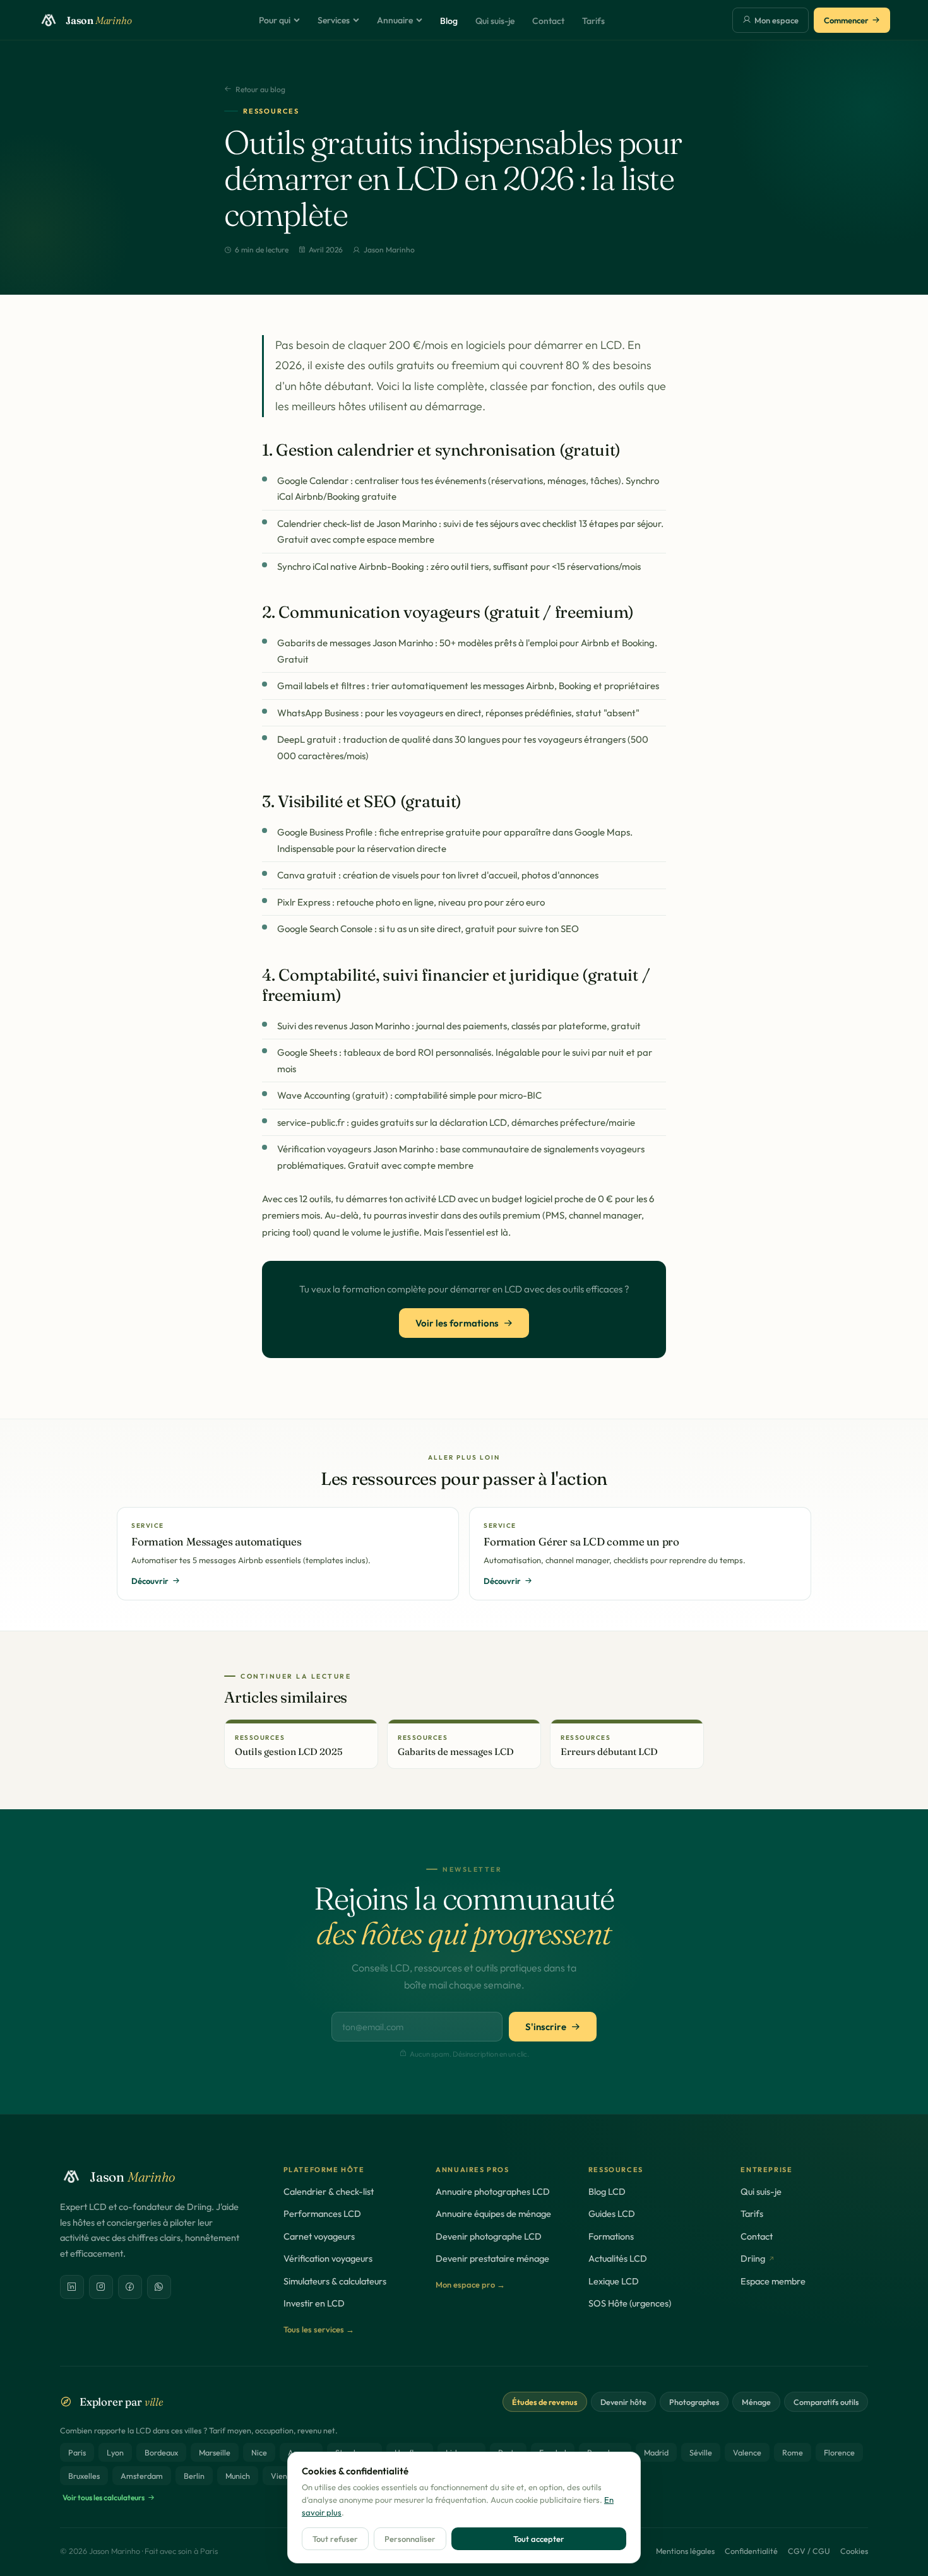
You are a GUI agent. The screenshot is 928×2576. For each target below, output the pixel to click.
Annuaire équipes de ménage (493, 2213)
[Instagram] (101, 2287)
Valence (747, 2452)
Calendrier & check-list (329, 2191)
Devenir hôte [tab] (623, 2402)
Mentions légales (685, 2551)
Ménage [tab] (756, 2402)
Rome (793, 2452)
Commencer (846, 20)
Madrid (656, 2452)
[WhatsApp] (159, 2287)
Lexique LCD (614, 2281)
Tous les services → (319, 2329)
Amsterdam (142, 2476)
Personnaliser (410, 2539)
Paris (77, 2452)
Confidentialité (751, 2551)
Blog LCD (607, 2191)
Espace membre (773, 2281)
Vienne (283, 2476)
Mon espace (776, 20)
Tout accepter (539, 2539)
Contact (548, 21)
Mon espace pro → (470, 2284)
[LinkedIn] (72, 2287)
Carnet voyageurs (319, 2236)
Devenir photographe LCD (489, 2236)
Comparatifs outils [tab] (826, 2402)
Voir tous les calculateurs (104, 2497)
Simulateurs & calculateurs (335, 2281)
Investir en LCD (314, 2303)
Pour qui (275, 20)
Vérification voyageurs (328, 2258)
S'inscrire (546, 2027)
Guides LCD (612, 2213)
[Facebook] (130, 2287)
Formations (611, 2236)
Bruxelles (84, 2476)
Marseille (215, 2452)
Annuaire (395, 20)
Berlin (194, 2476)
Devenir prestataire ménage (492, 2258)
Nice (259, 2452)
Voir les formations (457, 1323)
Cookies (854, 2551)
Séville (701, 2452)
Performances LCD (322, 2213)
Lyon (115, 2452)
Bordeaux (161, 2452)
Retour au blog (260, 89)
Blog (449, 21)
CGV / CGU (809, 2551)
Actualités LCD (618, 2258)
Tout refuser (335, 2539)
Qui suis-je (495, 21)
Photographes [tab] (694, 2402)
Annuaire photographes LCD (493, 2191)
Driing (753, 2258)
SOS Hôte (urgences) (630, 2303)
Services (334, 20)
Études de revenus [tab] (545, 2402)
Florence (839, 2452)
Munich (238, 2476)
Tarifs (593, 21)
